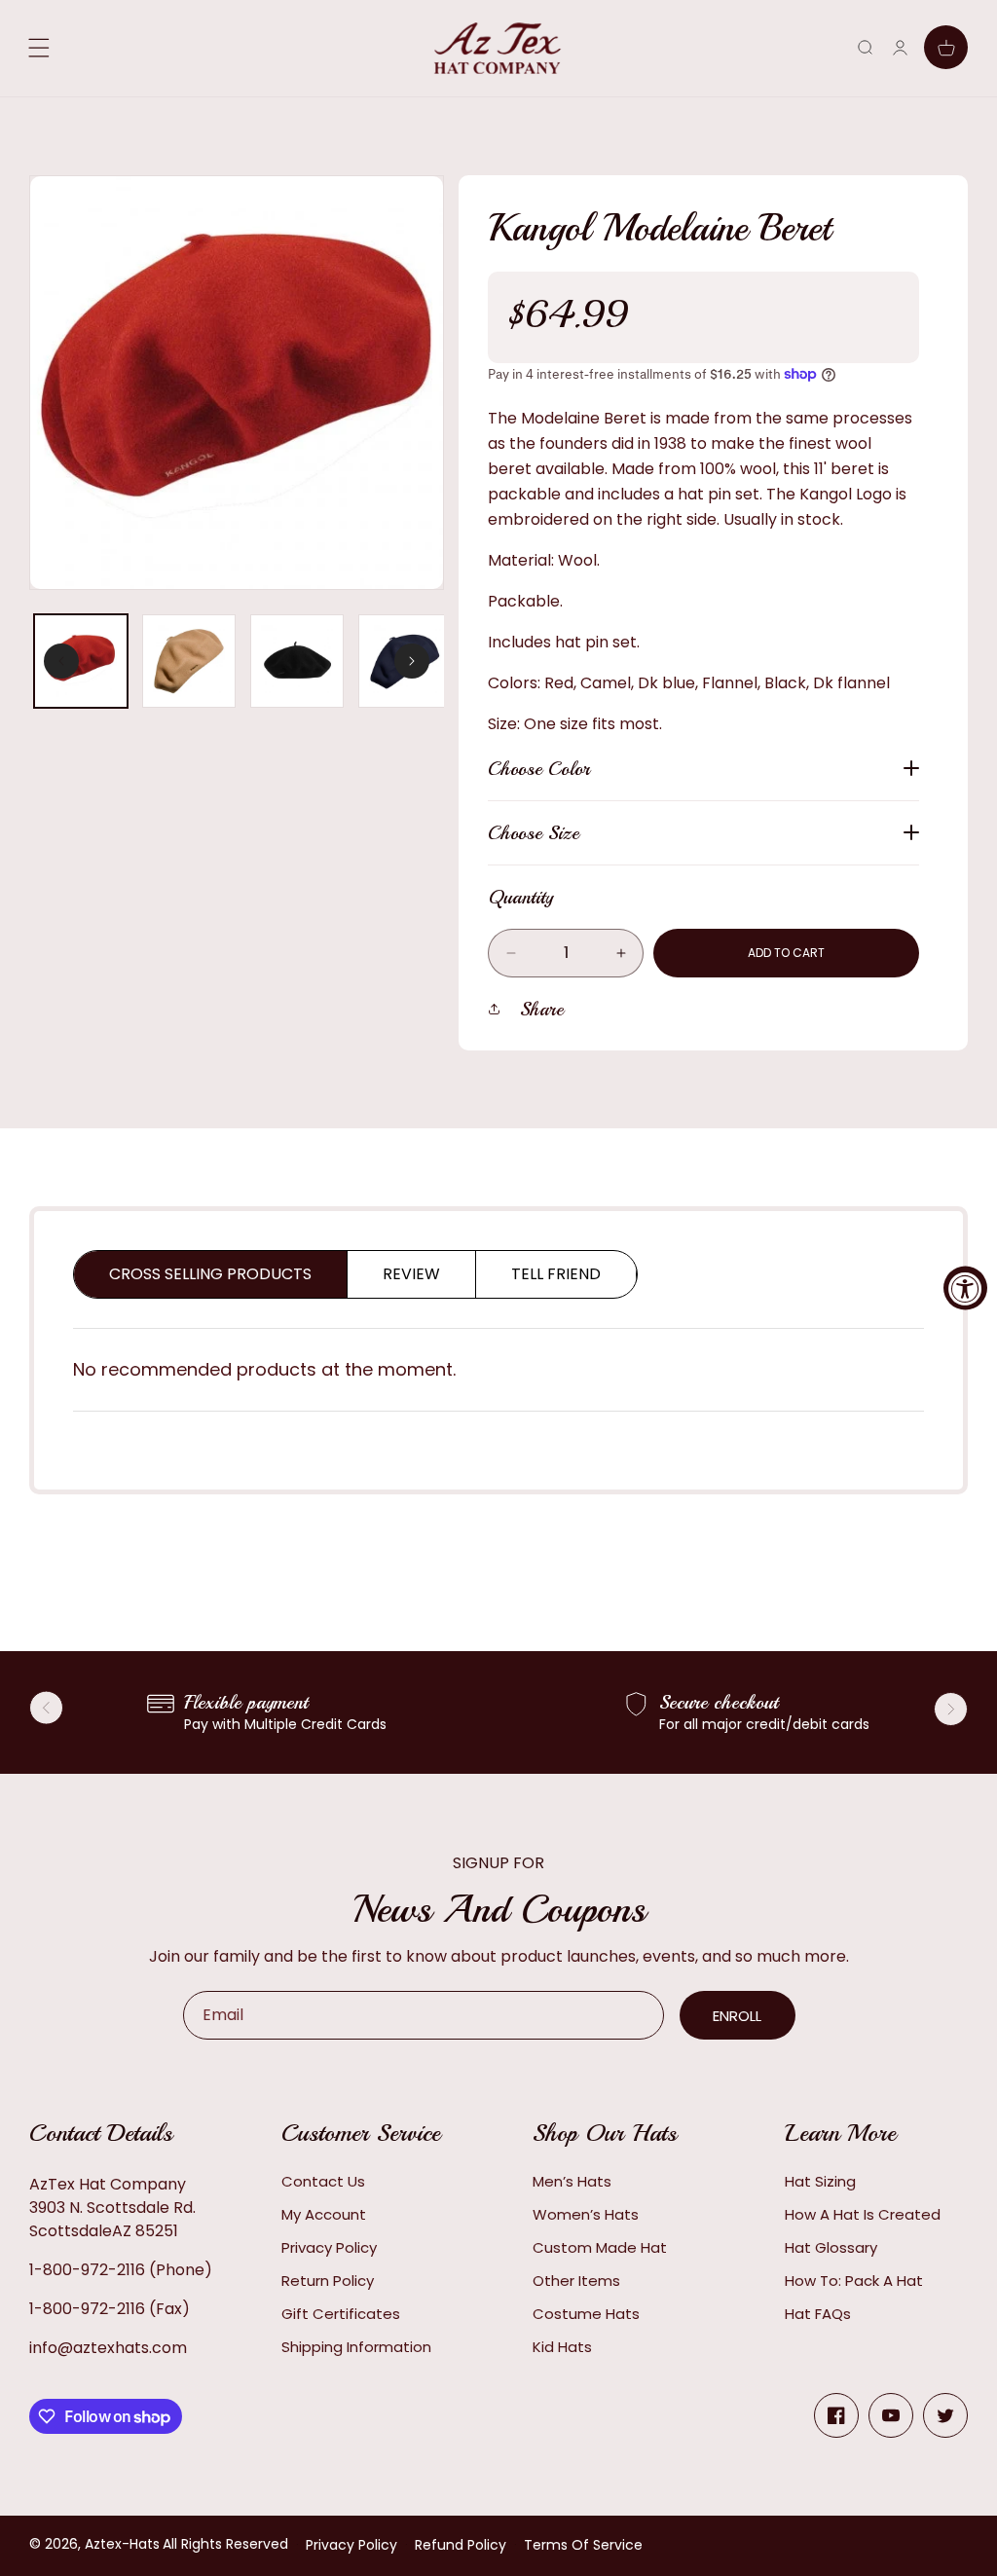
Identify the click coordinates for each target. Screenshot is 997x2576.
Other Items (576, 2281)
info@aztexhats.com (108, 2348)
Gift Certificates (341, 2314)
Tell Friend (556, 1274)
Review (411, 1274)
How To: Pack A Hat (854, 2281)
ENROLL (737, 2016)
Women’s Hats (586, 2214)
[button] (865, 47)
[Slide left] (61, 661)
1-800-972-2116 (87, 2270)
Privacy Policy (329, 2247)
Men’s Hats (572, 2181)
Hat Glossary (831, 2247)
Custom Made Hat (600, 2247)
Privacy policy (351, 2545)
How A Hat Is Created (863, 2214)
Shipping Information (356, 2347)
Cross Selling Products (210, 1274)
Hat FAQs (818, 2314)
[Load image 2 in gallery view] (189, 661)
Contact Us (323, 2181)
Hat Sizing (820, 2181)
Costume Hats (586, 2314)
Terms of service (583, 2545)
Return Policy (328, 2281)
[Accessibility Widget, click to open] (965, 1288)
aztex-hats (122, 2544)
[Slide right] (412, 661)
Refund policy (461, 2545)
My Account (324, 2214)
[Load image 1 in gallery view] (81, 661)
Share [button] (542, 1009)
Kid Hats (562, 2347)
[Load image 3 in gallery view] (297, 661)
